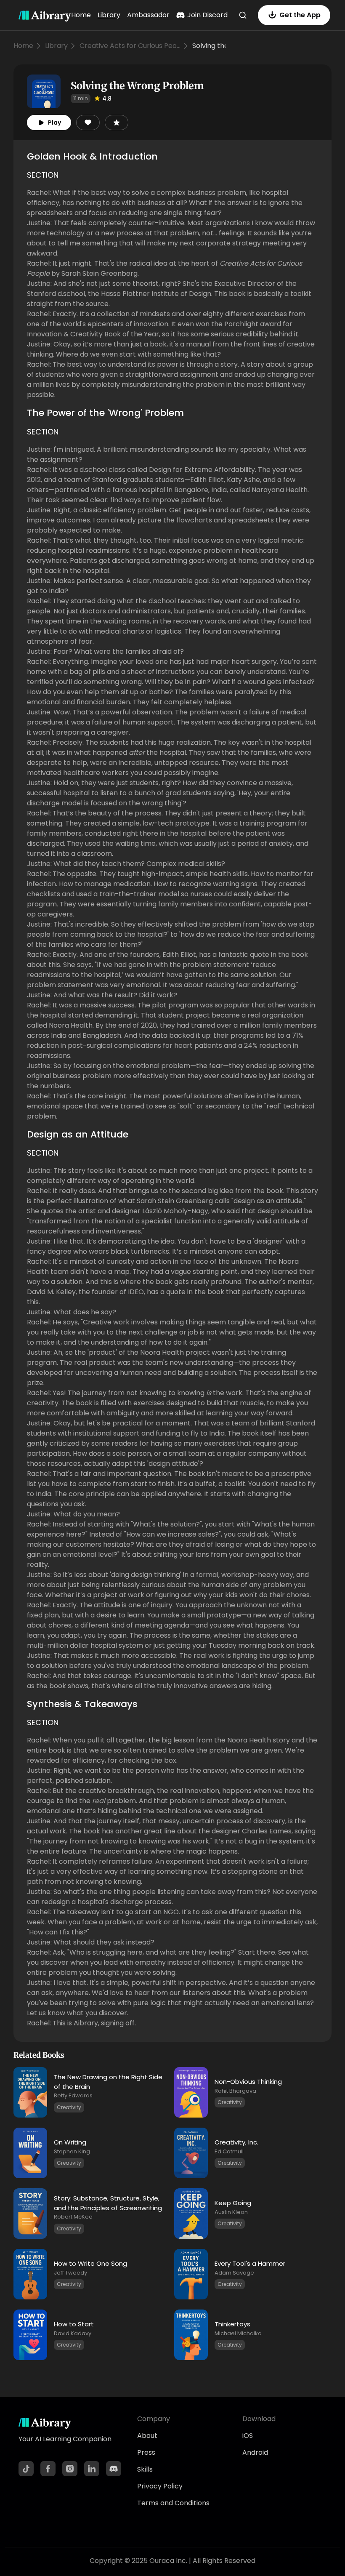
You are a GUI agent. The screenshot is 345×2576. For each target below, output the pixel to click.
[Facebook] (48, 2469)
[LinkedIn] (92, 2469)
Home (81, 15)
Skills (145, 2469)
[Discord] (114, 2469)
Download (259, 2419)
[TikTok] (26, 2469)
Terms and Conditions (173, 2503)
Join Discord (207, 15)
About (147, 2436)
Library (109, 15)
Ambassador (148, 15)
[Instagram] (70, 2469)
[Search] (243, 15)
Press (146, 2452)
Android (255, 2452)
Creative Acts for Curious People (130, 46)
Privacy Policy (160, 2486)
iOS (248, 2436)
